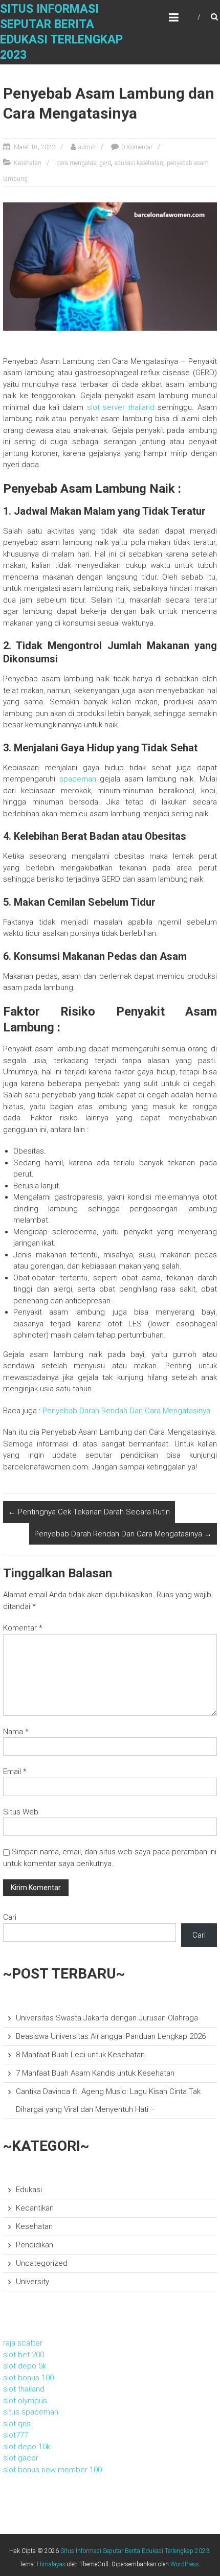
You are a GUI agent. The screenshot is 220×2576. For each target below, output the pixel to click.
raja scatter (23, 2343)
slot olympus (25, 2401)
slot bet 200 (24, 2355)
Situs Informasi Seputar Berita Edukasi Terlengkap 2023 (135, 2551)
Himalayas (51, 2564)
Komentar (23, 1628)
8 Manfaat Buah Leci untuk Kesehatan (80, 2055)
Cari (10, 1917)
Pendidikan (35, 2245)
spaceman (78, 779)
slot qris (17, 2424)
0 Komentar (137, 147)
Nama (16, 1732)
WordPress (185, 2564)
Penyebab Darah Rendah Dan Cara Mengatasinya (126, 1411)
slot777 (16, 2435)
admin (87, 147)
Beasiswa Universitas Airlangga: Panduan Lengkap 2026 (111, 2036)
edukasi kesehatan (139, 163)
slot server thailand (121, 407)
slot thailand (24, 2389)
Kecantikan (35, 2208)
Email (15, 1772)
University (32, 2282)
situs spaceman (31, 2412)
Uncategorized (42, 2263)
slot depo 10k (27, 2447)
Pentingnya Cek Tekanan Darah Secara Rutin (89, 1512)
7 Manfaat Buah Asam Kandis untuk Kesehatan (95, 2073)
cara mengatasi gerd (84, 163)
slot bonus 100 (28, 2378)
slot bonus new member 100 (52, 2470)
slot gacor (21, 2458)
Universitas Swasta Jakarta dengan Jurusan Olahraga (107, 2018)
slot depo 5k (25, 2366)
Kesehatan (28, 163)
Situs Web (21, 1812)
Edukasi (29, 2190)
